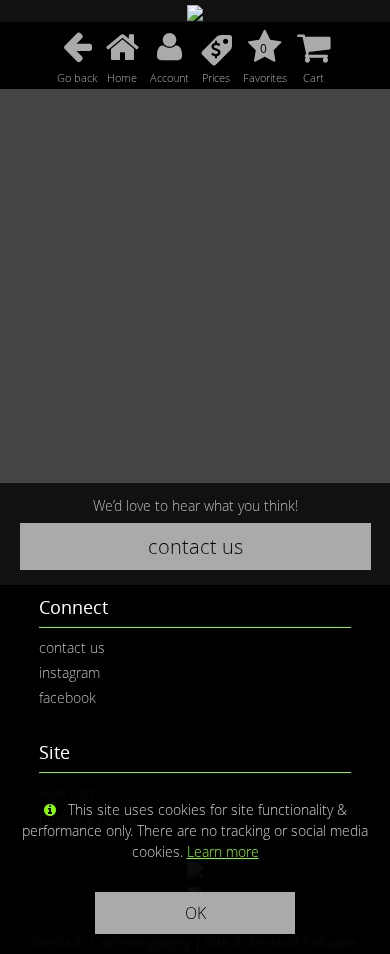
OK (195, 913)
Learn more (223, 851)
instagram (69, 672)
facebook (67, 697)
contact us (195, 546)
